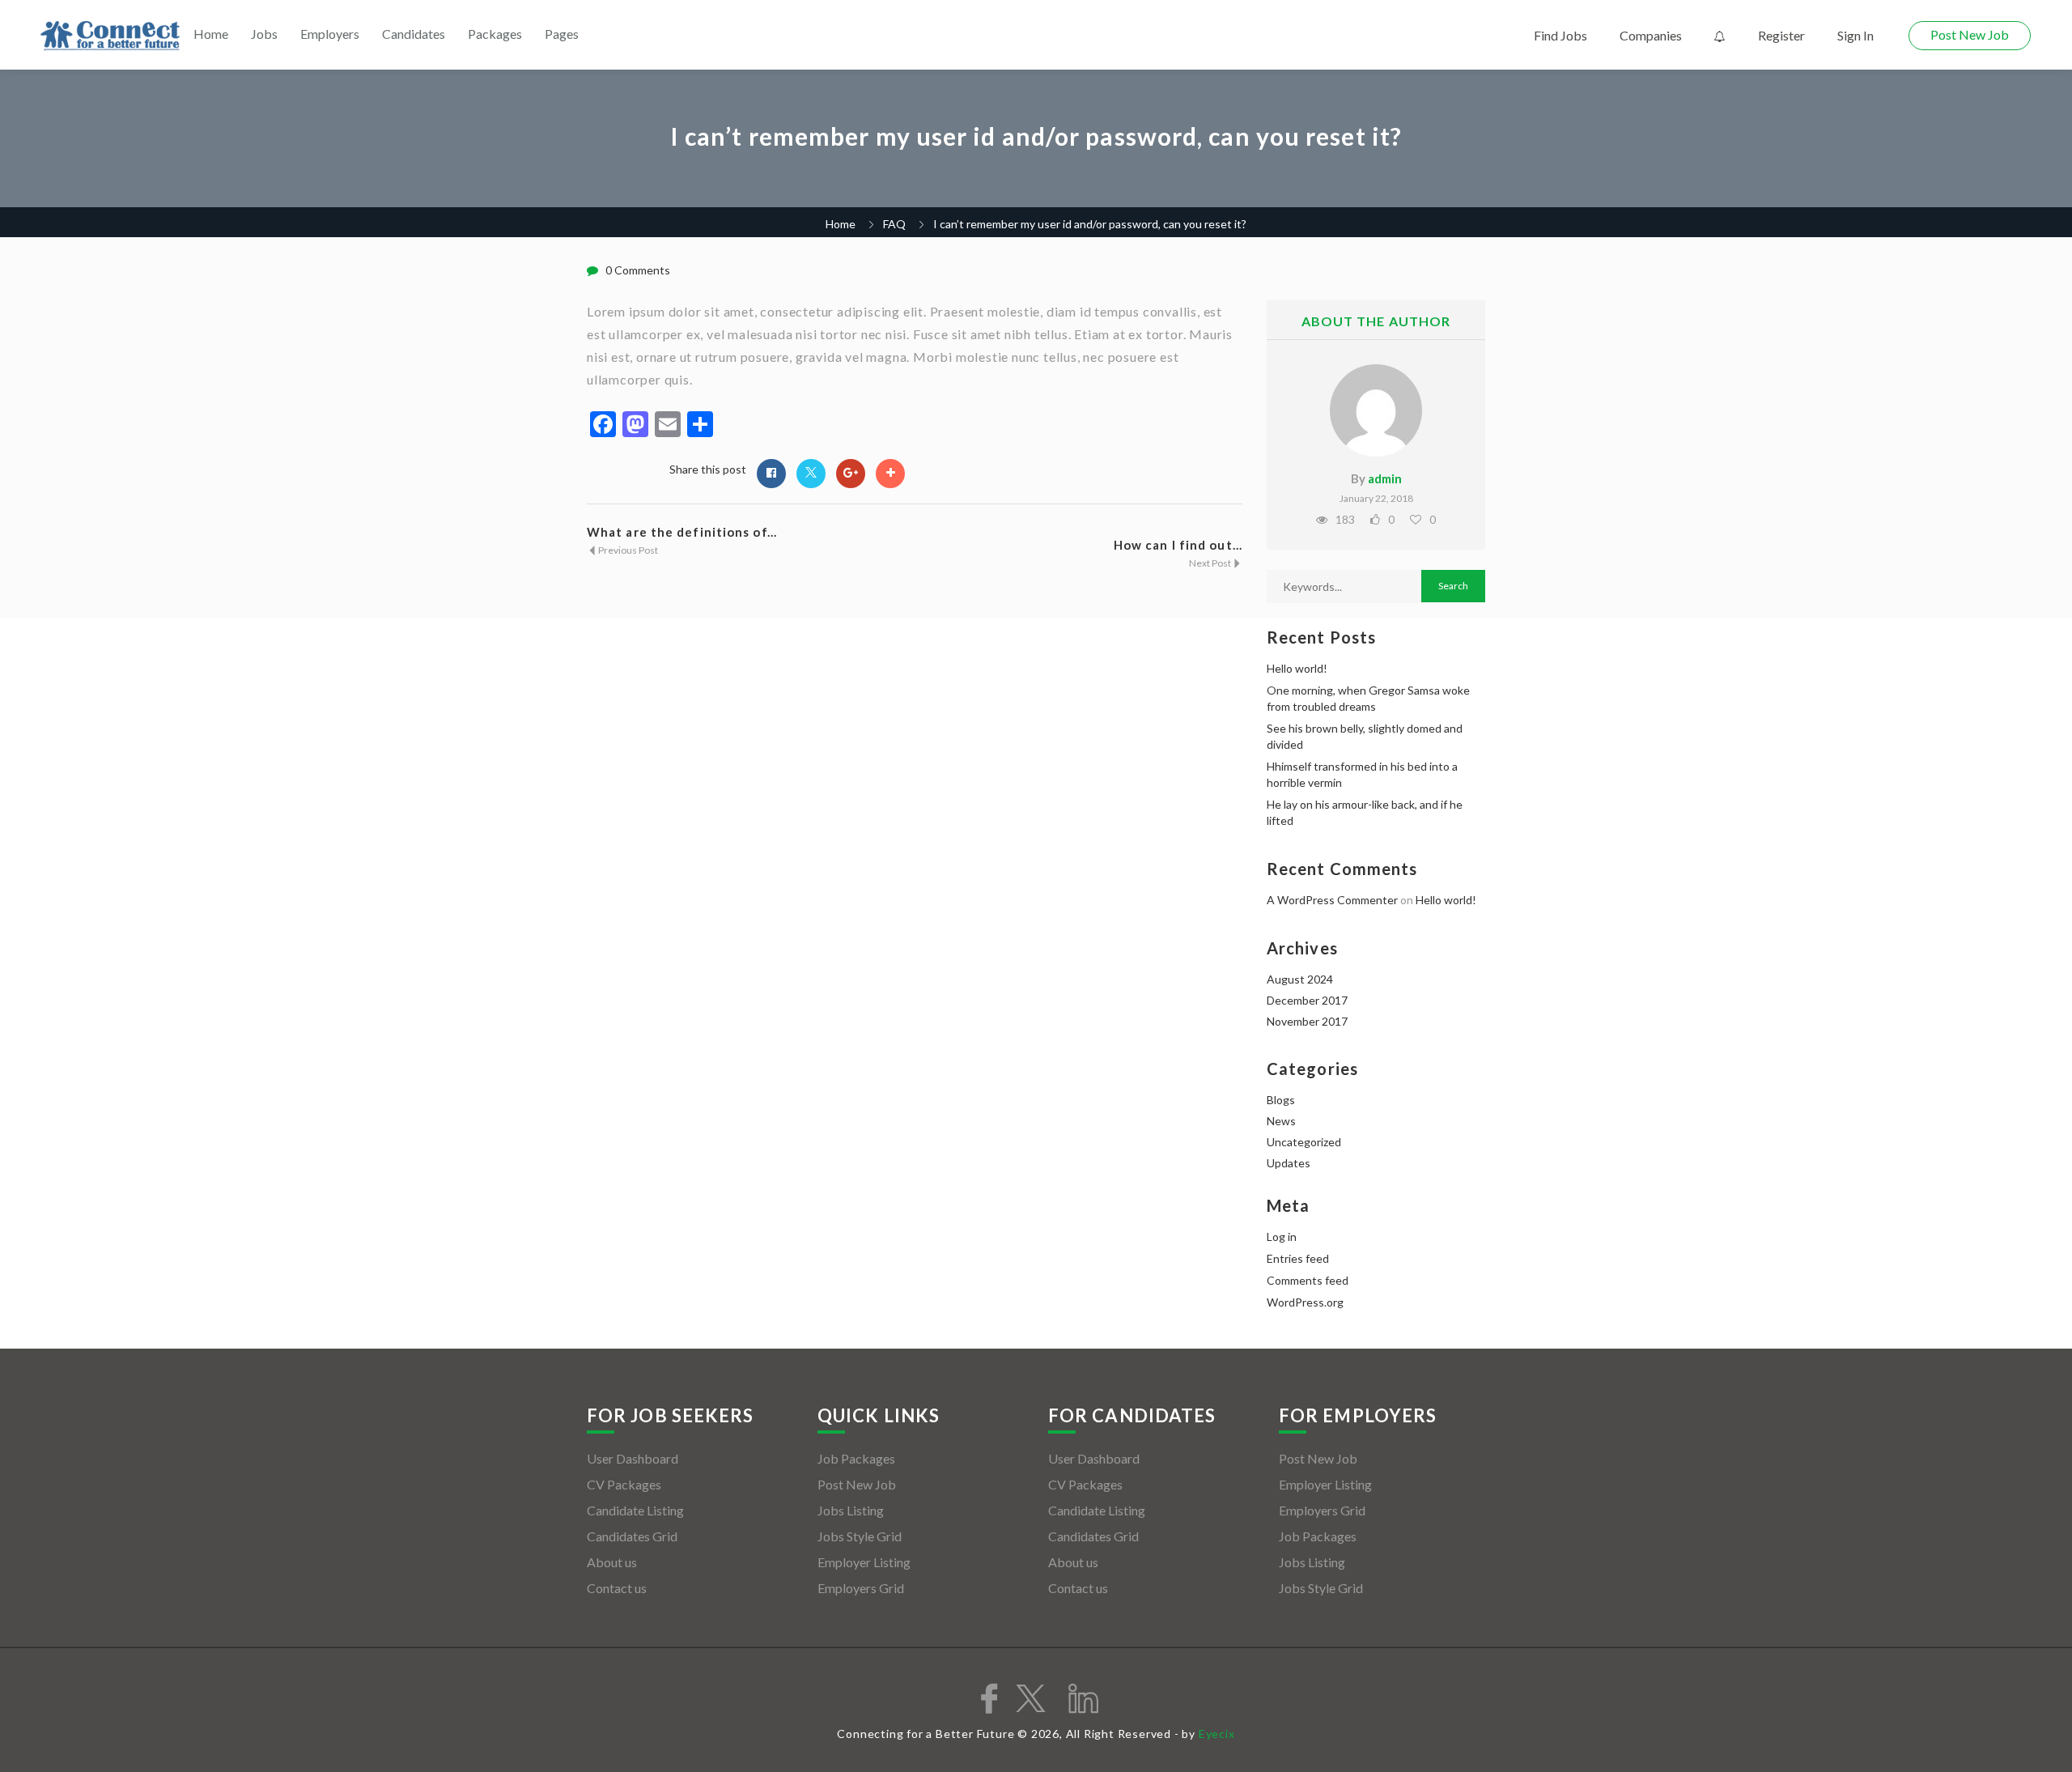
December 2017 (1307, 1000)
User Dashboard (633, 1458)
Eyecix (1217, 1734)
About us (612, 1562)
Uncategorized (1304, 1142)
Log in (1282, 1237)
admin (1385, 478)
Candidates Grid (632, 1536)
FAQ (894, 224)
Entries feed (1298, 1258)
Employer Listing (864, 1562)
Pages (562, 34)
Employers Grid (861, 1588)
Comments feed (1308, 1280)
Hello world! (1297, 668)
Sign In (1855, 35)
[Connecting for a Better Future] (110, 36)
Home (211, 34)
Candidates (414, 34)
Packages (495, 34)
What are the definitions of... (682, 532)
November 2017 (1307, 1021)
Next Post (1211, 563)
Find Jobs (1560, 35)
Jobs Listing (851, 1510)
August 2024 (1300, 979)
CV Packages (624, 1484)
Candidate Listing (635, 1510)
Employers (330, 34)
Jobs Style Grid (860, 1536)
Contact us (617, 1588)
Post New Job (1970, 34)
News (1281, 1121)
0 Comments (638, 270)
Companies (1651, 35)
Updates (1289, 1163)
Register (1781, 35)
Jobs (264, 34)
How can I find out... (1178, 545)
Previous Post (627, 550)
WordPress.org (1305, 1302)
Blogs (1281, 1100)
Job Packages (856, 1458)
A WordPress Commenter (1332, 900)
